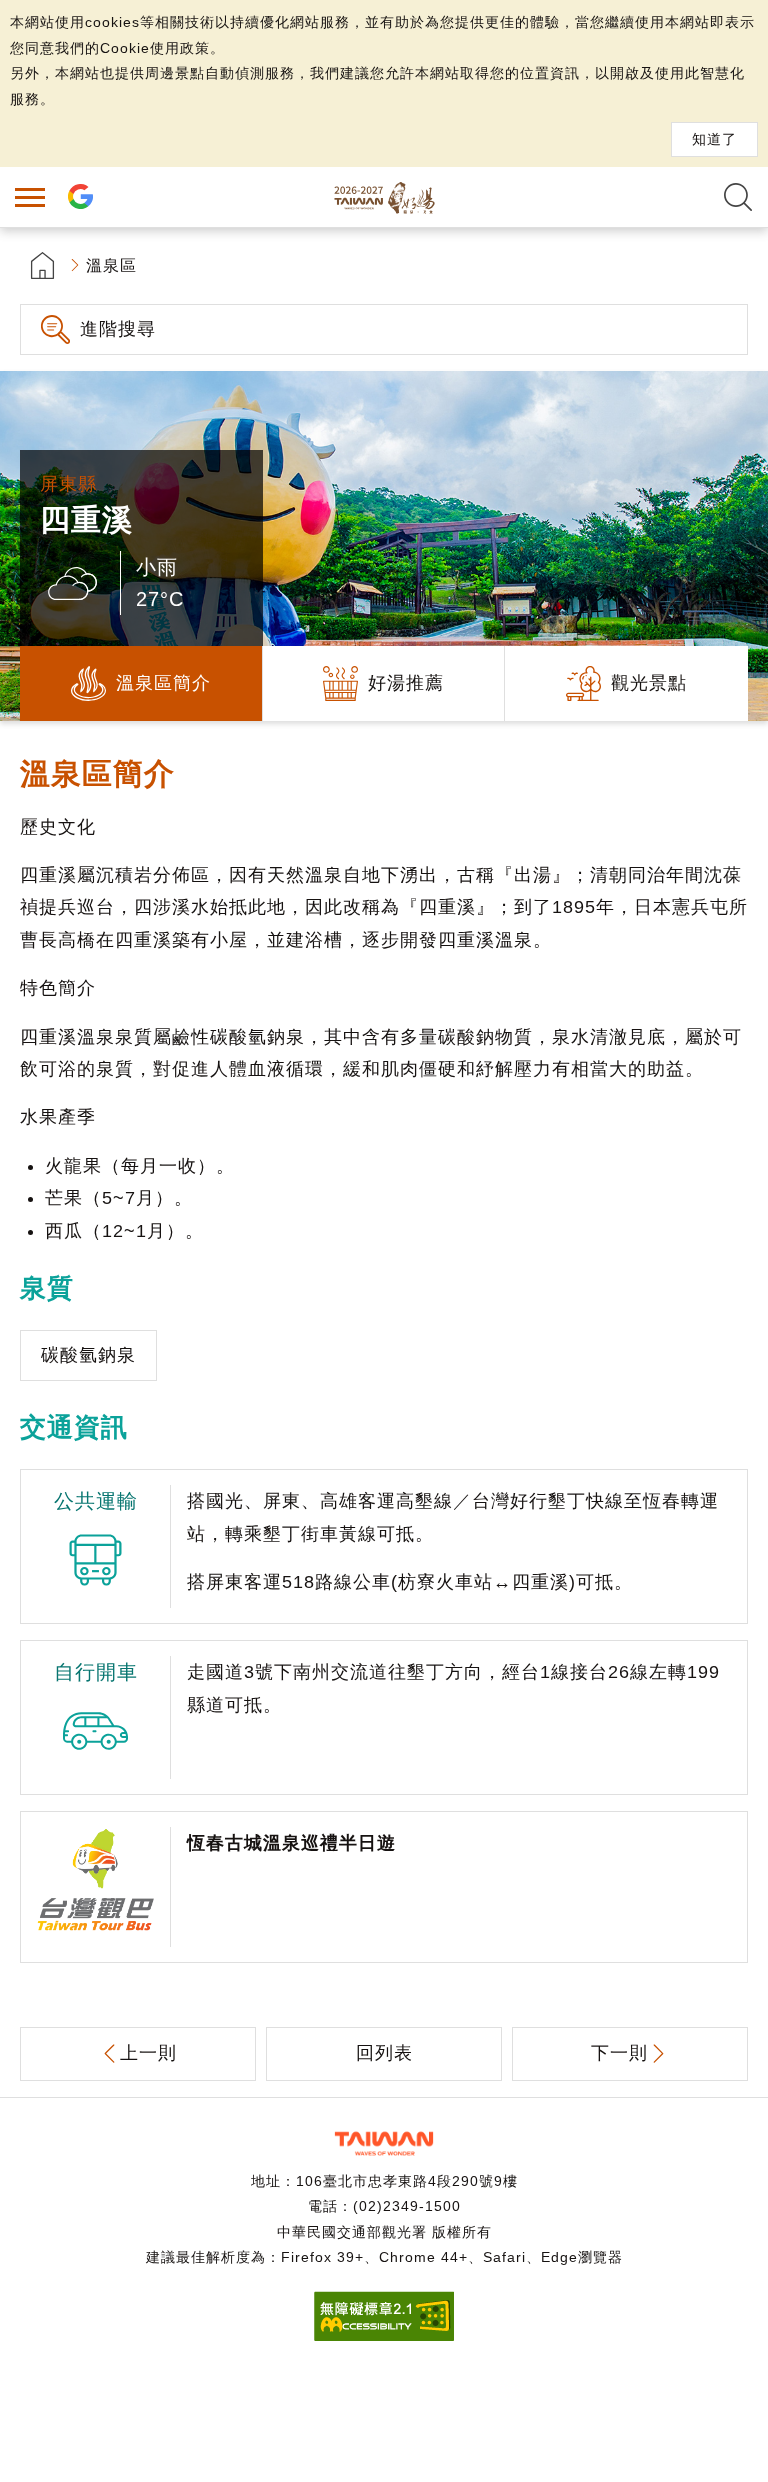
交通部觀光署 (384, 2143)
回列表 (384, 2053)
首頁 (42, 265)
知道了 (714, 139)
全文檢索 (738, 197)
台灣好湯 (384, 197)
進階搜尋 (118, 329)
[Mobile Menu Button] (30, 197)
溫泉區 (111, 265)
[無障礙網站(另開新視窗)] (384, 2335)
